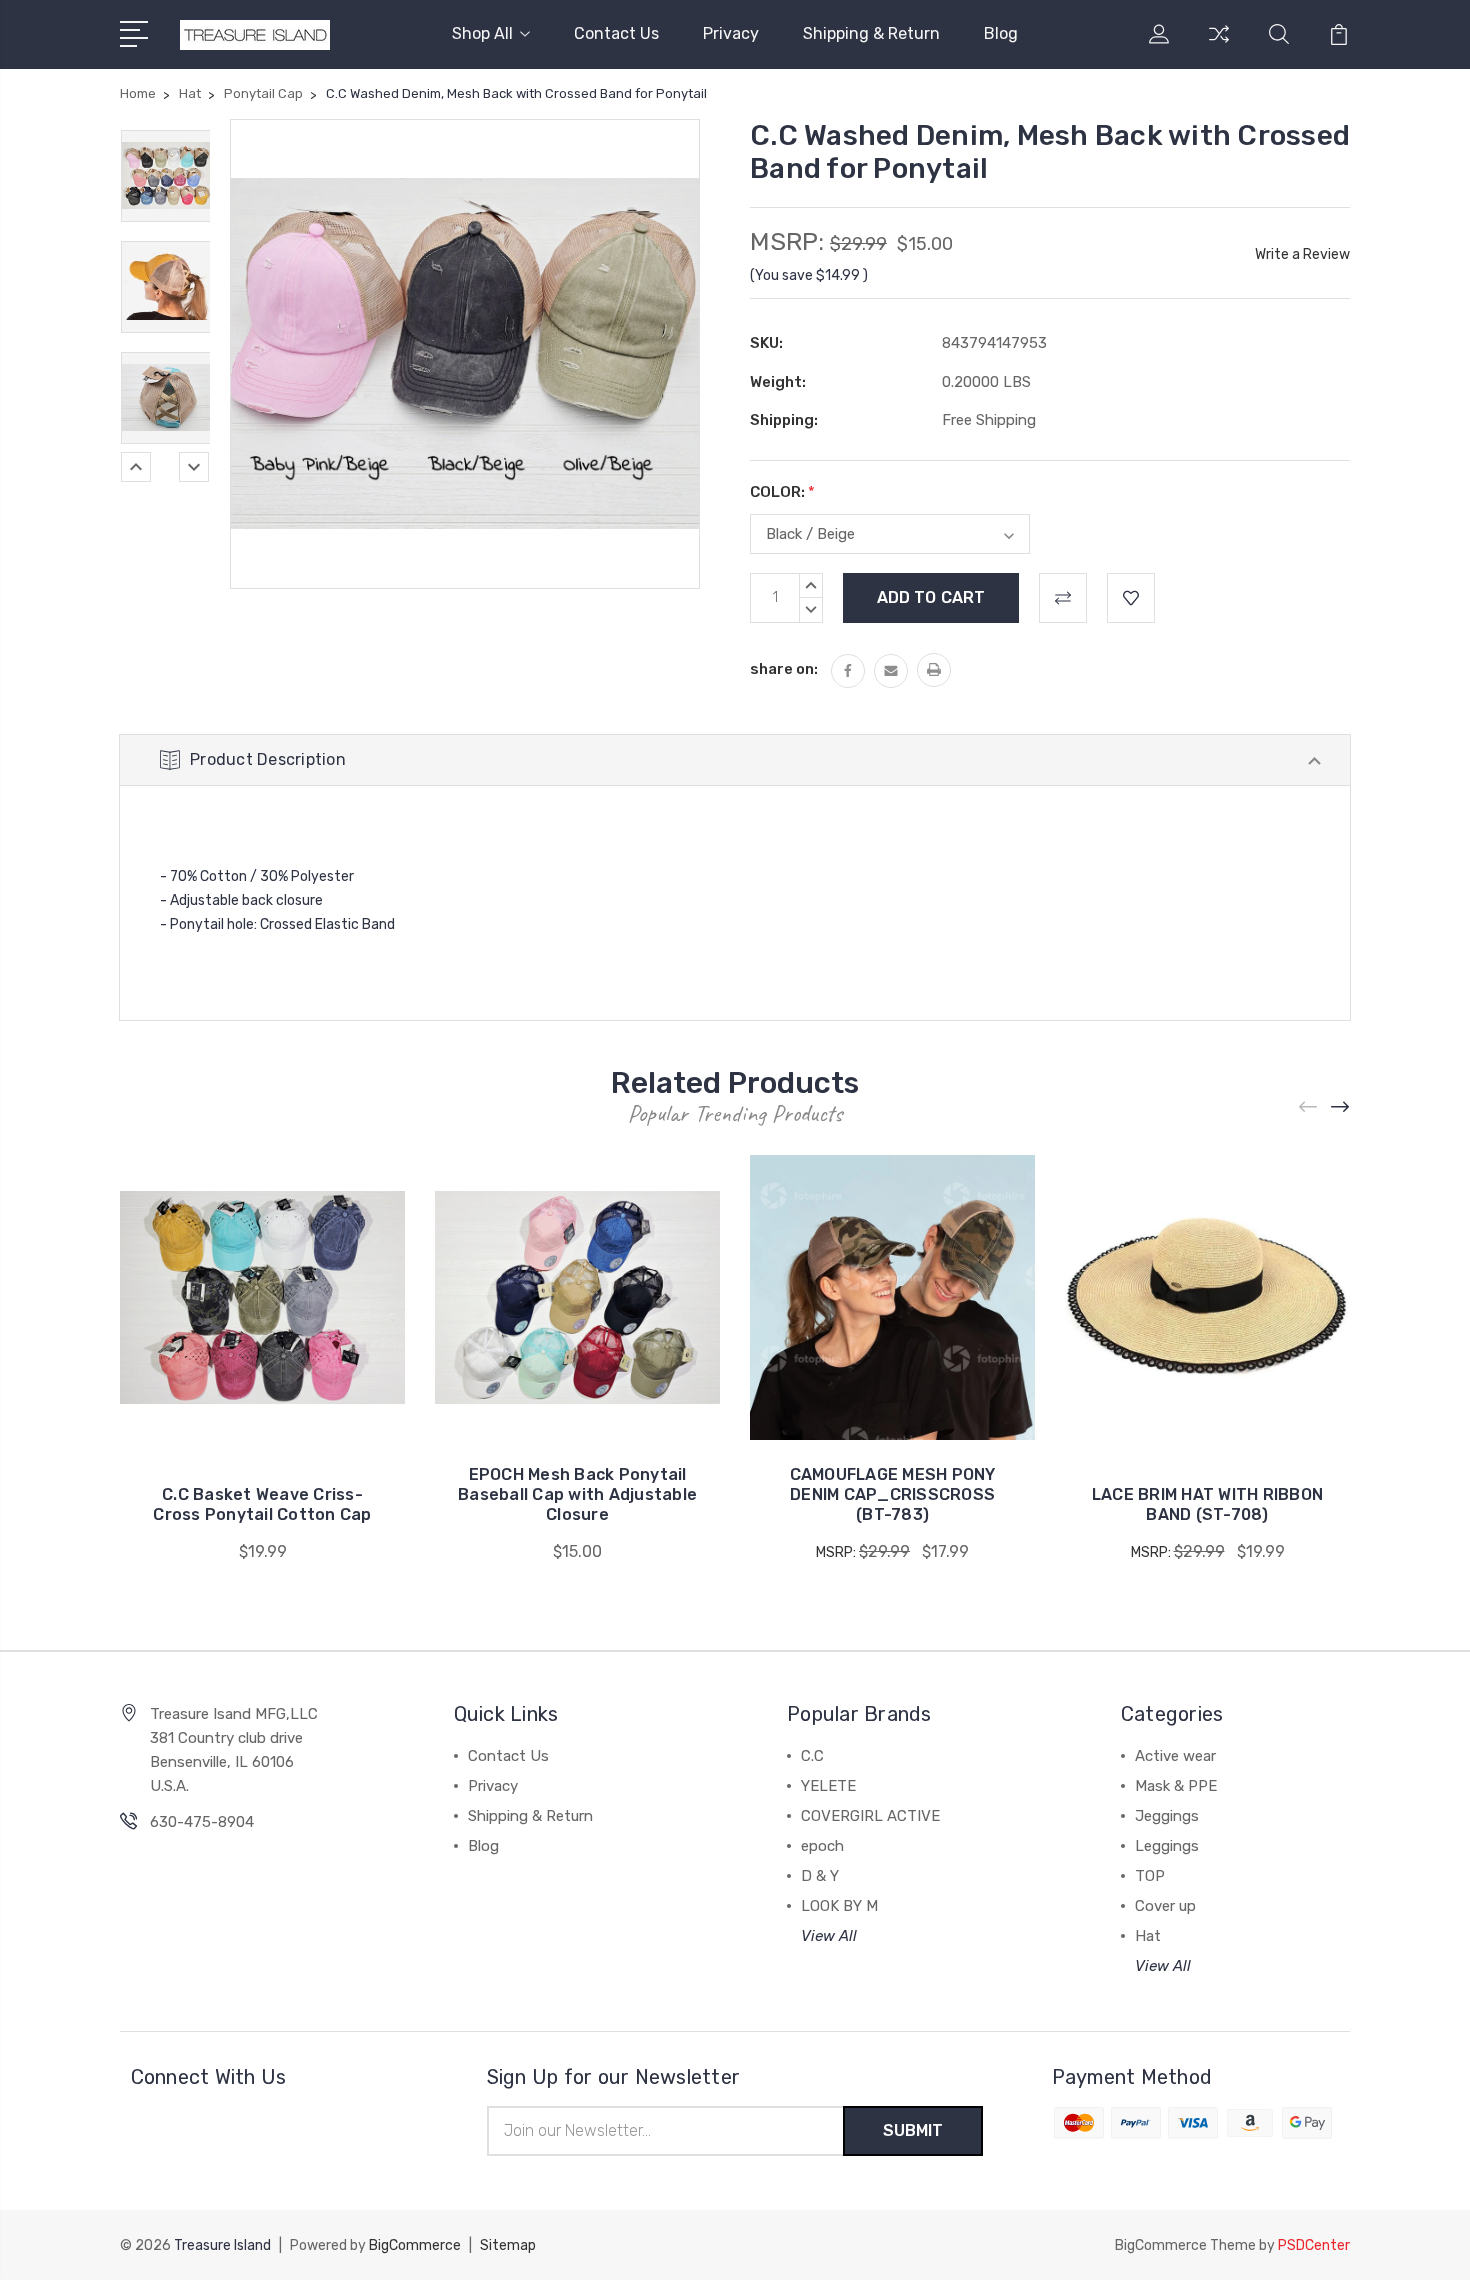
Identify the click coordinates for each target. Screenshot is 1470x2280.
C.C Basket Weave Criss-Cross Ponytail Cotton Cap (262, 1504)
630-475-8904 (202, 1822)
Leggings (1167, 1846)
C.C (812, 1756)
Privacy (731, 33)
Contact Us (616, 33)
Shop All (482, 33)
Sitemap (508, 2245)
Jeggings (1167, 1816)
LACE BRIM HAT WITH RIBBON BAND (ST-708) (1207, 1504)
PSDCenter (1314, 2245)
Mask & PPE (1176, 1786)
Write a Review (1302, 254)
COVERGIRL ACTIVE (870, 1816)
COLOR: (782, 492)
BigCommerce (415, 2245)
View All (829, 1936)
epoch (822, 1846)
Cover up (1165, 1906)
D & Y (820, 1876)
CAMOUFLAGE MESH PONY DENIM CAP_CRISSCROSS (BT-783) (893, 1494)
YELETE (828, 1786)
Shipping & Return (871, 33)
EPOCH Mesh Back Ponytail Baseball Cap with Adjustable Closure (577, 1494)
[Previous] (136, 467)
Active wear (1175, 1756)
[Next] (194, 467)
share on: (784, 669)
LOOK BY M (839, 1906)
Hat (1148, 1936)
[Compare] (1219, 46)
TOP (1150, 1876)
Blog (1001, 33)
